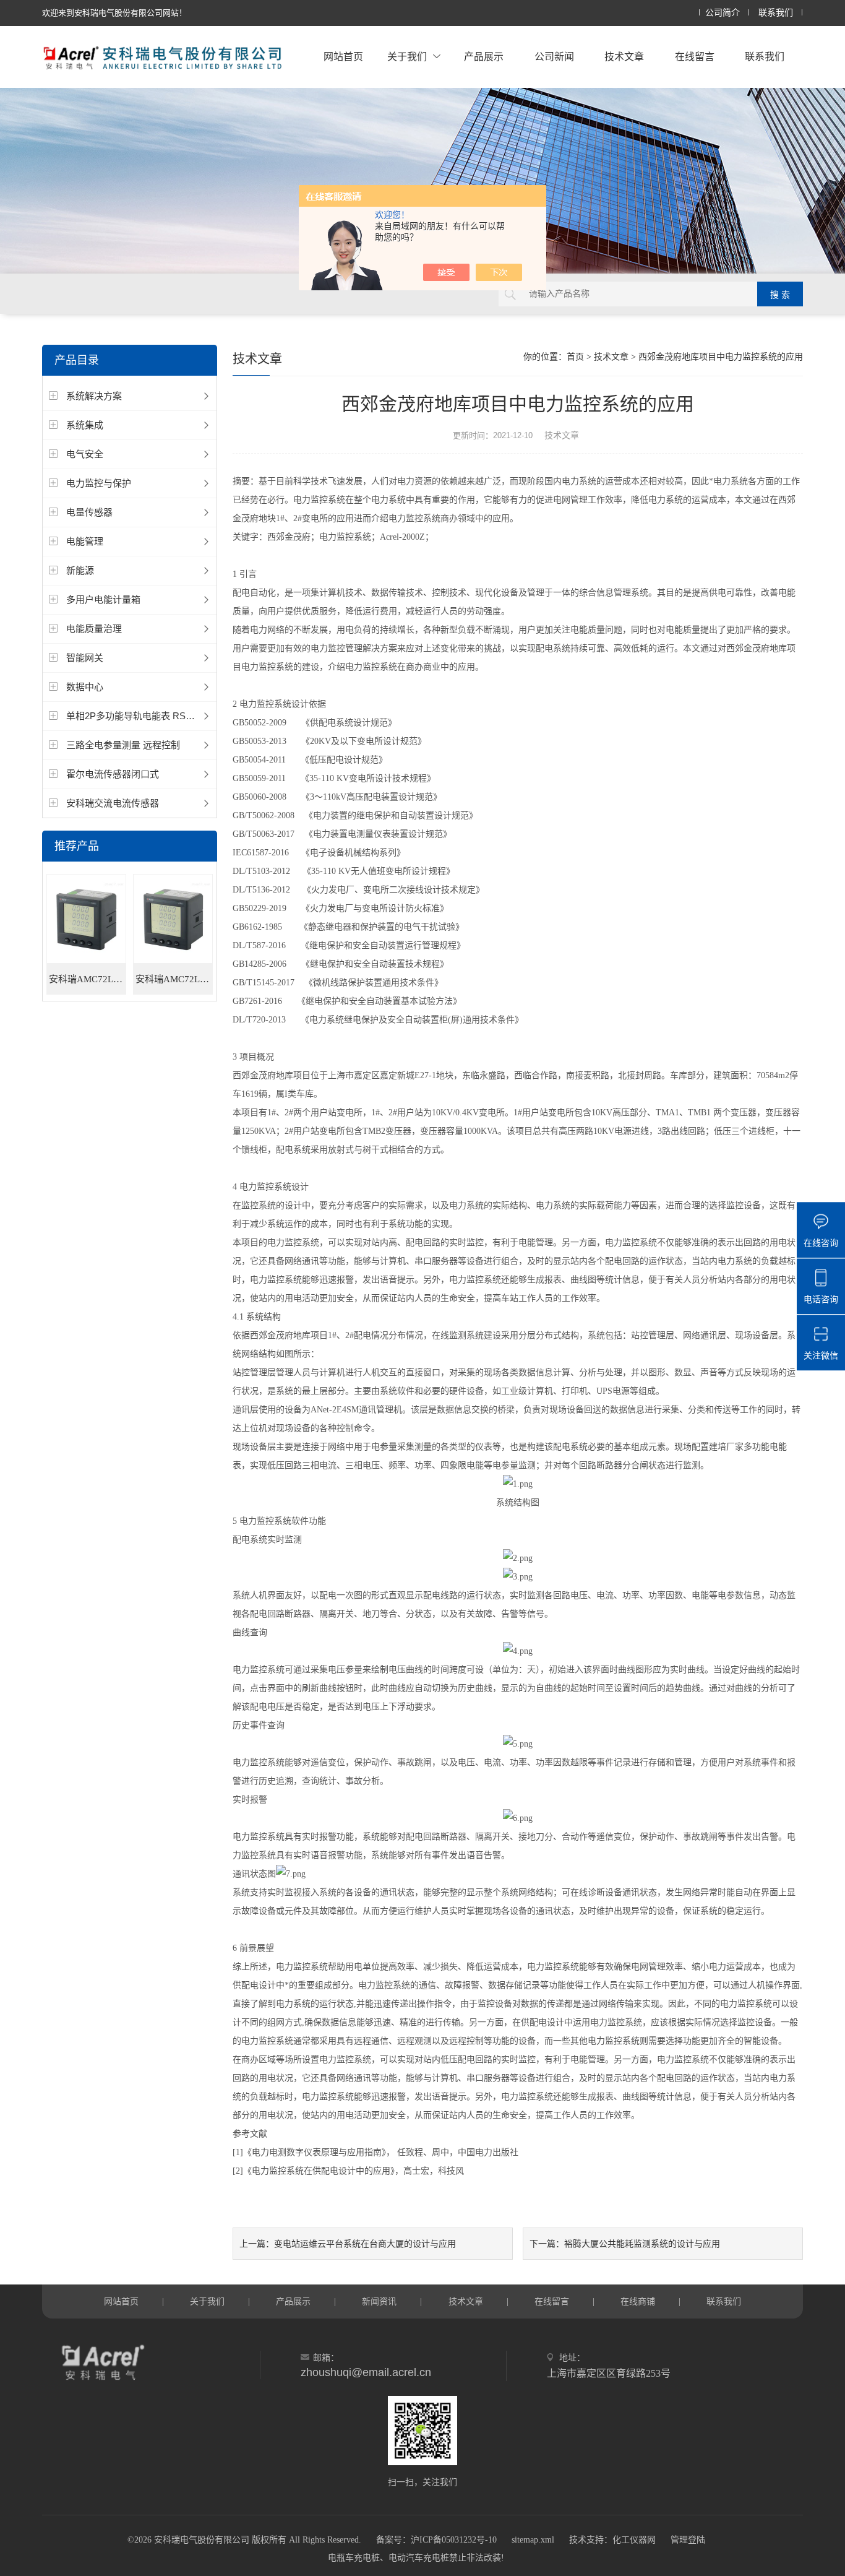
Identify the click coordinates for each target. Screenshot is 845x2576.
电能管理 (85, 541)
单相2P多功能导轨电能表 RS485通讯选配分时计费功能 (180, 716)
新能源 (80, 570)
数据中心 (85, 687)
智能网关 (85, 658)
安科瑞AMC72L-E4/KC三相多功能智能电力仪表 (174, 979)
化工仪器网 (634, 2540)
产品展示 (484, 57)
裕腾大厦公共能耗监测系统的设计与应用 (642, 2244)
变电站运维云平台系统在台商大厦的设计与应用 (365, 2244)
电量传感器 (89, 512)
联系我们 (776, 13)
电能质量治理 (94, 629)
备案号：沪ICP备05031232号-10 (436, 2540)
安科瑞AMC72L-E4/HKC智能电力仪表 (88, 979)
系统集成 (85, 425)
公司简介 (723, 13)
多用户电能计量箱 (103, 599)
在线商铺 (638, 2301)
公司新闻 (554, 57)
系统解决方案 (94, 396)
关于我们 (407, 57)
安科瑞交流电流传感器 (113, 803)
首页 (575, 357)
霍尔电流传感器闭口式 (113, 774)
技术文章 (624, 57)
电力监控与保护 (99, 483)
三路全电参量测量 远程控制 (123, 745)
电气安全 (85, 454)
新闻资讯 (379, 2301)
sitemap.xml (533, 2540)
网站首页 (343, 57)
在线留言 (695, 57)
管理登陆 (688, 2540)
